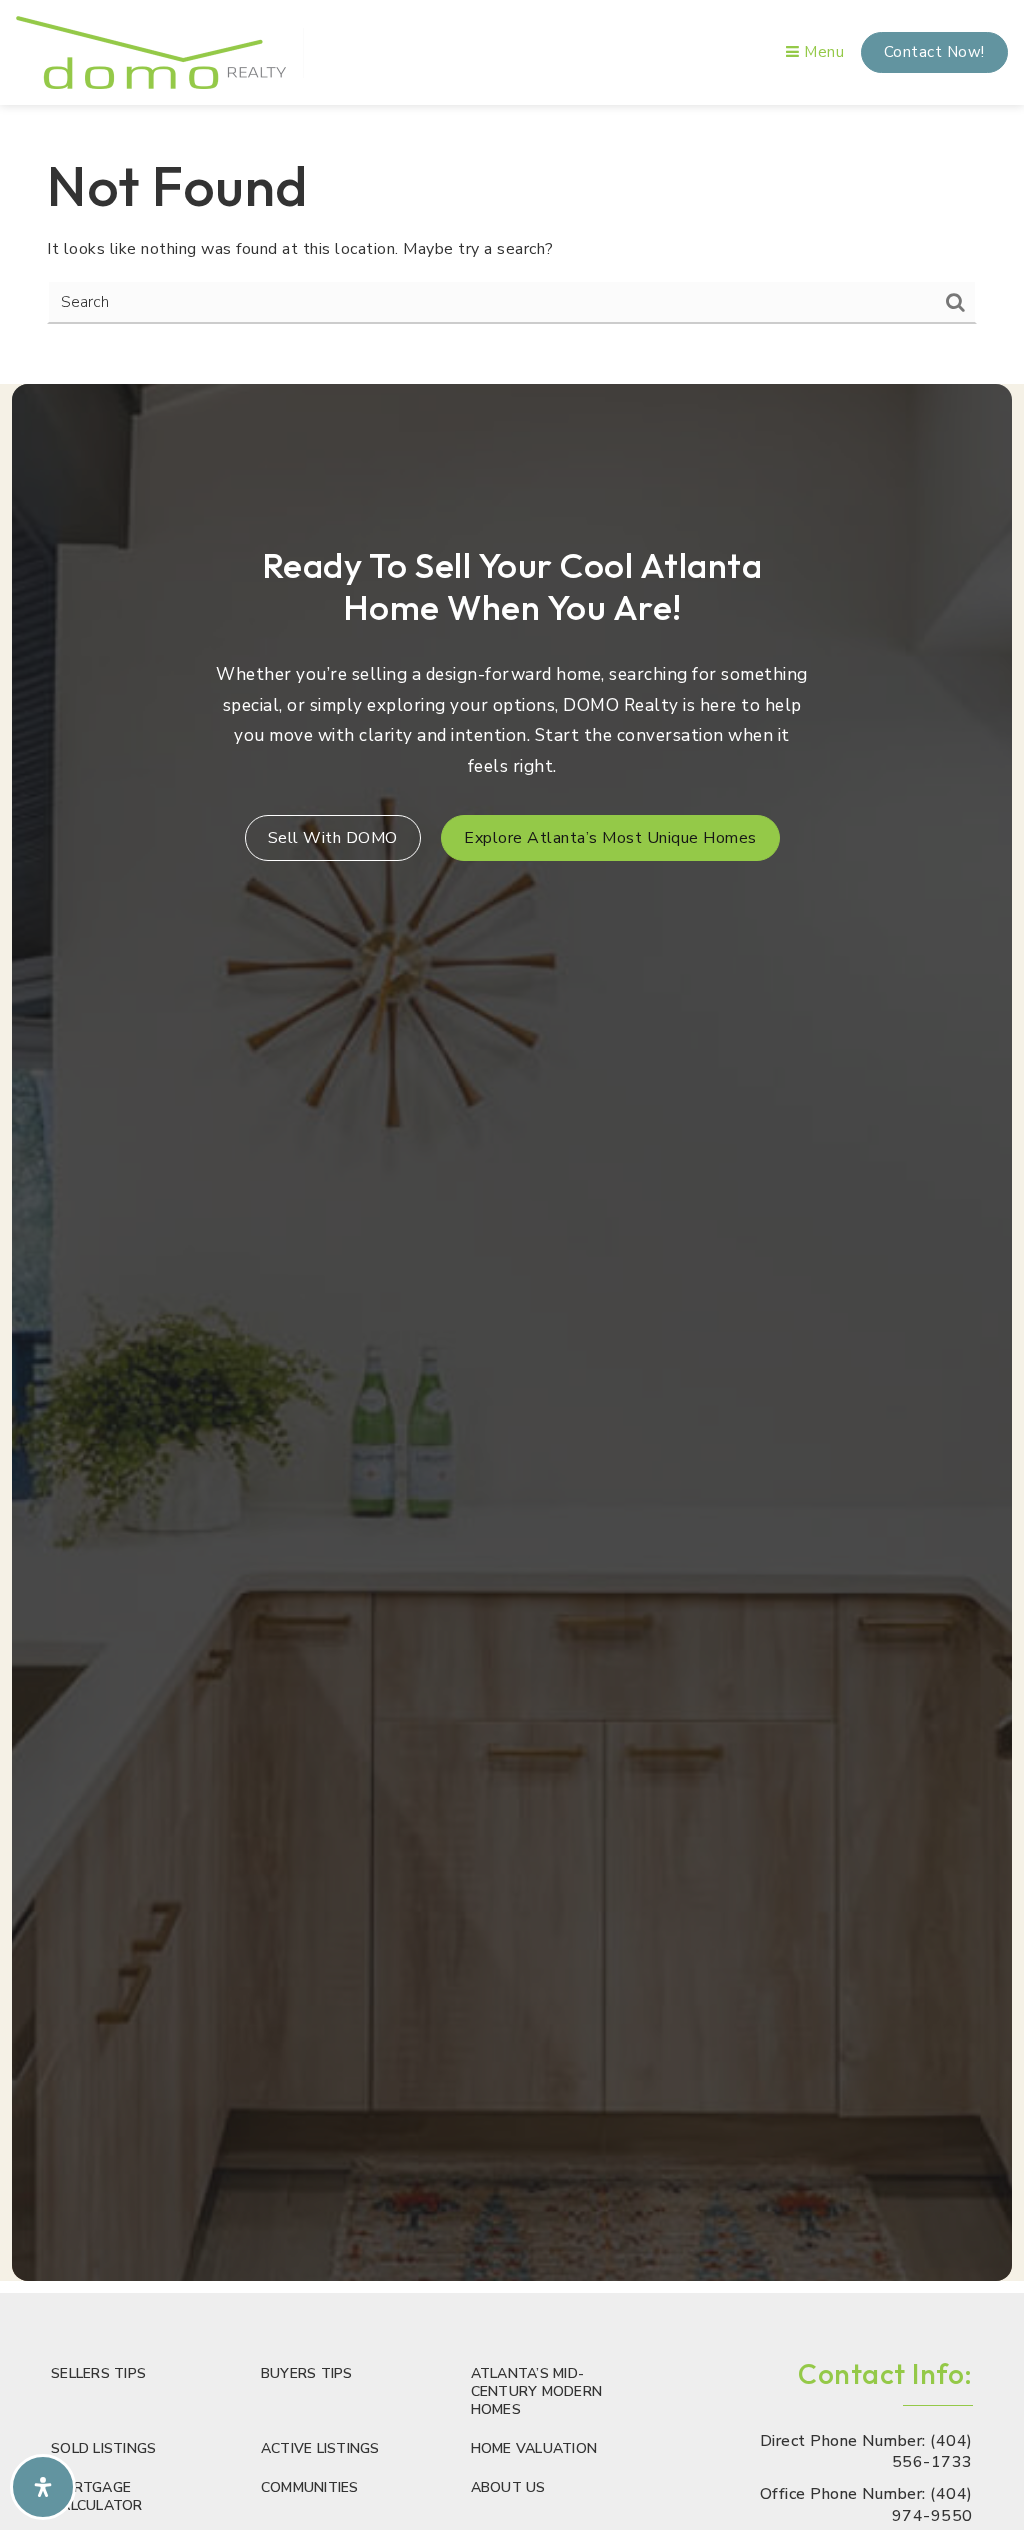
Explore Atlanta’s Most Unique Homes (610, 838)
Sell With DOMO (333, 838)
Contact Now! (934, 52)
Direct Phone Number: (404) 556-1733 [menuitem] (866, 2452)
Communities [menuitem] (310, 2487)
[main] (512, 238)
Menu (822, 52)
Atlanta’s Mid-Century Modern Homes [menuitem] (537, 2391)
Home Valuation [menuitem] (534, 2448)
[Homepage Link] (151, 51)
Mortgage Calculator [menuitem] (97, 2496)
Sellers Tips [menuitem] (98, 2373)
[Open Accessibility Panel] (43, 2487)
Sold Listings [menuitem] (103, 2448)
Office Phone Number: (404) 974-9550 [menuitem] (866, 2505)
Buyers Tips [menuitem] (307, 2373)
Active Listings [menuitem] (320, 2448)
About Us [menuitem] (508, 2487)
